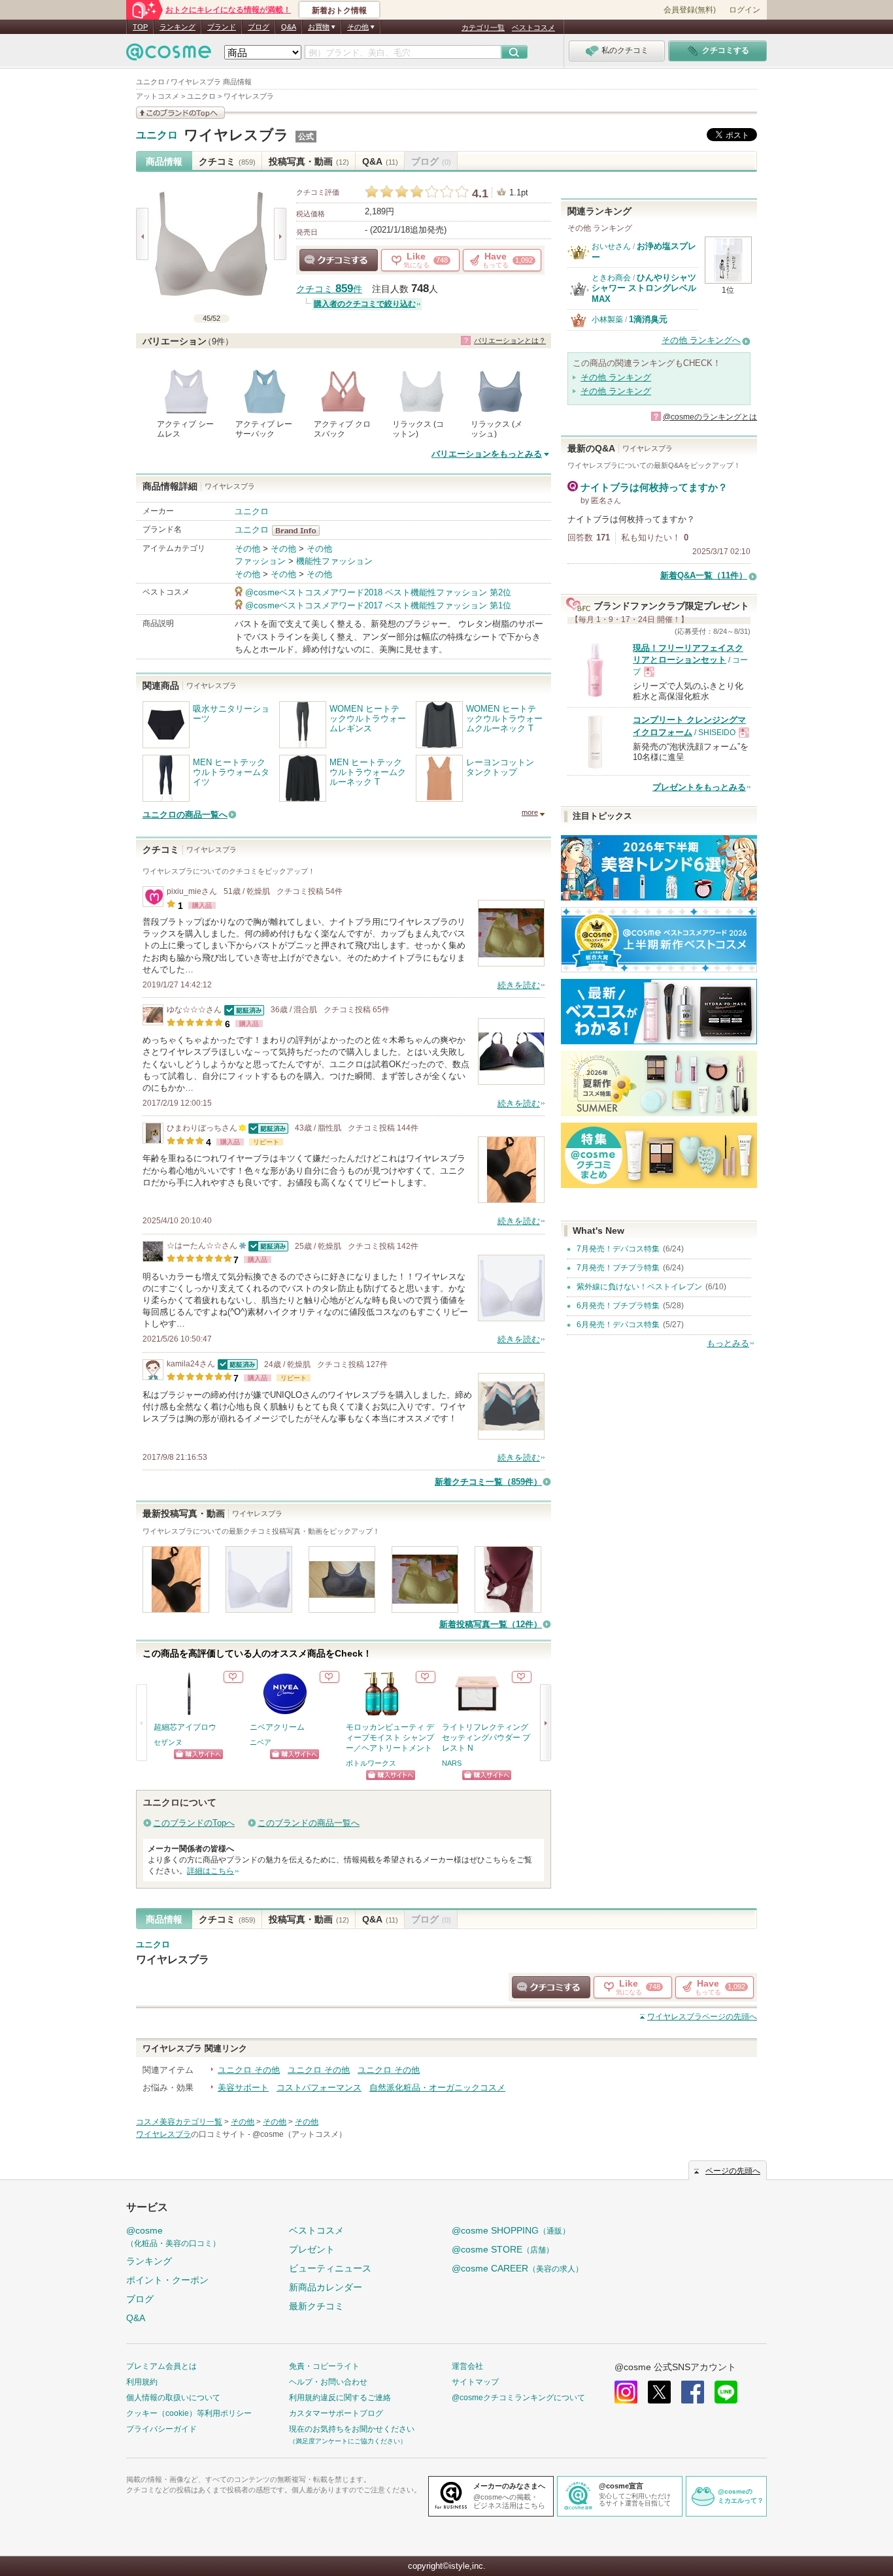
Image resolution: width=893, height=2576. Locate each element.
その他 (247, 549)
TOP (140, 27)
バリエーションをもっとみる (487, 454)
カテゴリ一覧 (483, 27)
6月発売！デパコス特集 (618, 1325)
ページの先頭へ (702, 2017)
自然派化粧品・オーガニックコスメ (437, 2088)
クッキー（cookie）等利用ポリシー (189, 2413)
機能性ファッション (334, 561)
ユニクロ (157, 135)
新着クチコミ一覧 (488, 1482)
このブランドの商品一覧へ (309, 1823)
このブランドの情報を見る (180, 113)
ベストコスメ (533, 27)
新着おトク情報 (339, 10)
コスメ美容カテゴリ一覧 (179, 2122)
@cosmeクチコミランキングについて (518, 2398)
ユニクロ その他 (249, 2070)
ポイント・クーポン (167, 2280)
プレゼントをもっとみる (699, 787)
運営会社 (467, 2366)
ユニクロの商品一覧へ (185, 815)
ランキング (177, 27)
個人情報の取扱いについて (173, 2398)
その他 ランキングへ (701, 340)
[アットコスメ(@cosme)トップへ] (169, 55)
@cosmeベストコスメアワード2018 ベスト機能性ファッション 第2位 (378, 592)
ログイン (745, 10)
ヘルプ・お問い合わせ (328, 2382)
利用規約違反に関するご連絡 (340, 2398)
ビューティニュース (330, 2268)
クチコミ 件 (329, 289)
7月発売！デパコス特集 (618, 1249)
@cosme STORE (503, 2249)
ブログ (259, 27)
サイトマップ (475, 2382)
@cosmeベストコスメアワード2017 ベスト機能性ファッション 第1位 (378, 605)
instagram (626, 2392)
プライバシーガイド (161, 2429)
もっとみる (728, 1343)
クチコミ (227, 161)
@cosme (173, 2237)
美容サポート (243, 2088)
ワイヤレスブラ (236, 135)
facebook (693, 2392)
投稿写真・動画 (309, 161)
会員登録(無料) (690, 10)
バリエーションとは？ (510, 340)
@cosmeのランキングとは (710, 417)
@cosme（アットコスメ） (299, 2134)
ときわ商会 (611, 278)
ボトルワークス (371, 1763)
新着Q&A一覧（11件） (704, 575)
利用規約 (142, 2382)
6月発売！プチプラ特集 (618, 1306)
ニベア (261, 1742)
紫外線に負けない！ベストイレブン (639, 1287)
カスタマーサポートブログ (336, 2413)
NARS (452, 1763)
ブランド (222, 27)
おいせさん (611, 246)
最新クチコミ (316, 2306)
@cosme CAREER (517, 2268)
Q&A (289, 27)
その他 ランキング (616, 377)
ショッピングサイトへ (198, 1754)
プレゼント (312, 2249)
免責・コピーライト (324, 2366)
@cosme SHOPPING (511, 2230)
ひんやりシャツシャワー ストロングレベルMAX (644, 288)
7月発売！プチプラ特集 (618, 1268)
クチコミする (339, 260)
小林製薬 (607, 320)
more (530, 812)
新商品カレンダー (326, 2287)
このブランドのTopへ (194, 1823)
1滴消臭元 (648, 319)
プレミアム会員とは (161, 2366)
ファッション (260, 561)
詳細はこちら (211, 1871)
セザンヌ (168, 1742)
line (726, 2392)
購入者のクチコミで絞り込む (365, 304)
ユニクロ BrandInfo (300, 531)
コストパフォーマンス (319, 2088)
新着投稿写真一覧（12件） (491, 1624)
